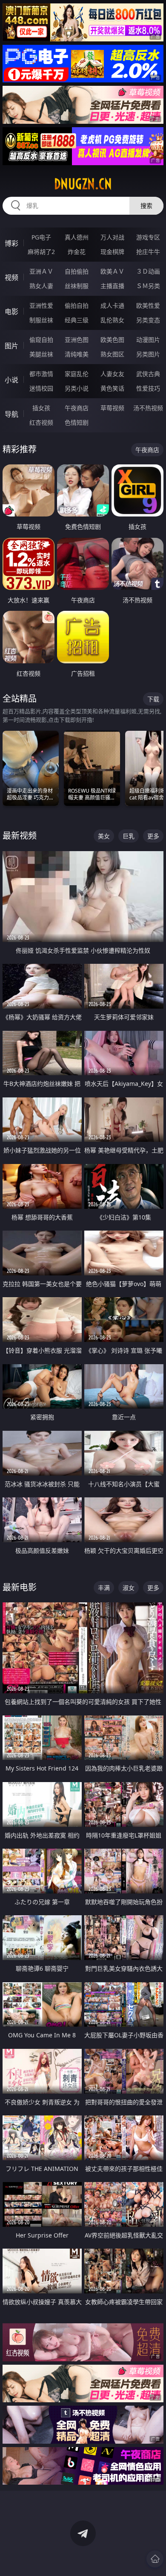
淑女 (129, 1588)
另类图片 (148, 354)
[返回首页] (155, 2559)
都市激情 (41, 374)
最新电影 (20, 1587)
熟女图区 (112, 354)
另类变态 (148, 320)
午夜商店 (77, 408)
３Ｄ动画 (148, 271)
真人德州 (77, 237)
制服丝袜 (41, 320)
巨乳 (129, 836)
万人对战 (112, 237)
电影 (11, 312)
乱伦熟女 (112, 320)
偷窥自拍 (41, 340)
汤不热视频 (148, 408)
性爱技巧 (148, 388)
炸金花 (77, 252)
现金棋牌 (112, 252)
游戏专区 (148, 237)
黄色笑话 (112, 388)
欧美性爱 (148, 305)
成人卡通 (112, 305)
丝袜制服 (77, 286)
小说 (11, 380)
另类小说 (77, 388)
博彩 (11, 243)
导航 (11, 414)
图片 (11, 346)
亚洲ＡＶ (41, 271)
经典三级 (77, 320)
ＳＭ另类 (148, 286)
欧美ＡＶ (112, 271)
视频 (11, 277)
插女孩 (41, 408)
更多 (153, 836)
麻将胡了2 (41, 252)
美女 (104, 836)
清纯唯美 (77, 354)
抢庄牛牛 (148, 252)
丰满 (104, 1588)
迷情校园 (41, 388)
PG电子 (41, 237)
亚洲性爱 (41, 305)
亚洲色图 (77, 340)
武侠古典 (148, 374)
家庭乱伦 (77, 374)
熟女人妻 (41, 286)
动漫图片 (148, 340)
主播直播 (112, 286)
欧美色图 (112, 340)
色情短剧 (77, 422)
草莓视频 (112, 408)
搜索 (146, 206)
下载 (153, 699)
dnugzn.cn (83, 184)
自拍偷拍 (77, 271)
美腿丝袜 (41, 354)
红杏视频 (41, 422)
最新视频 (20, 836)
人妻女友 (112, 374)
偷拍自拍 (77, 305)
